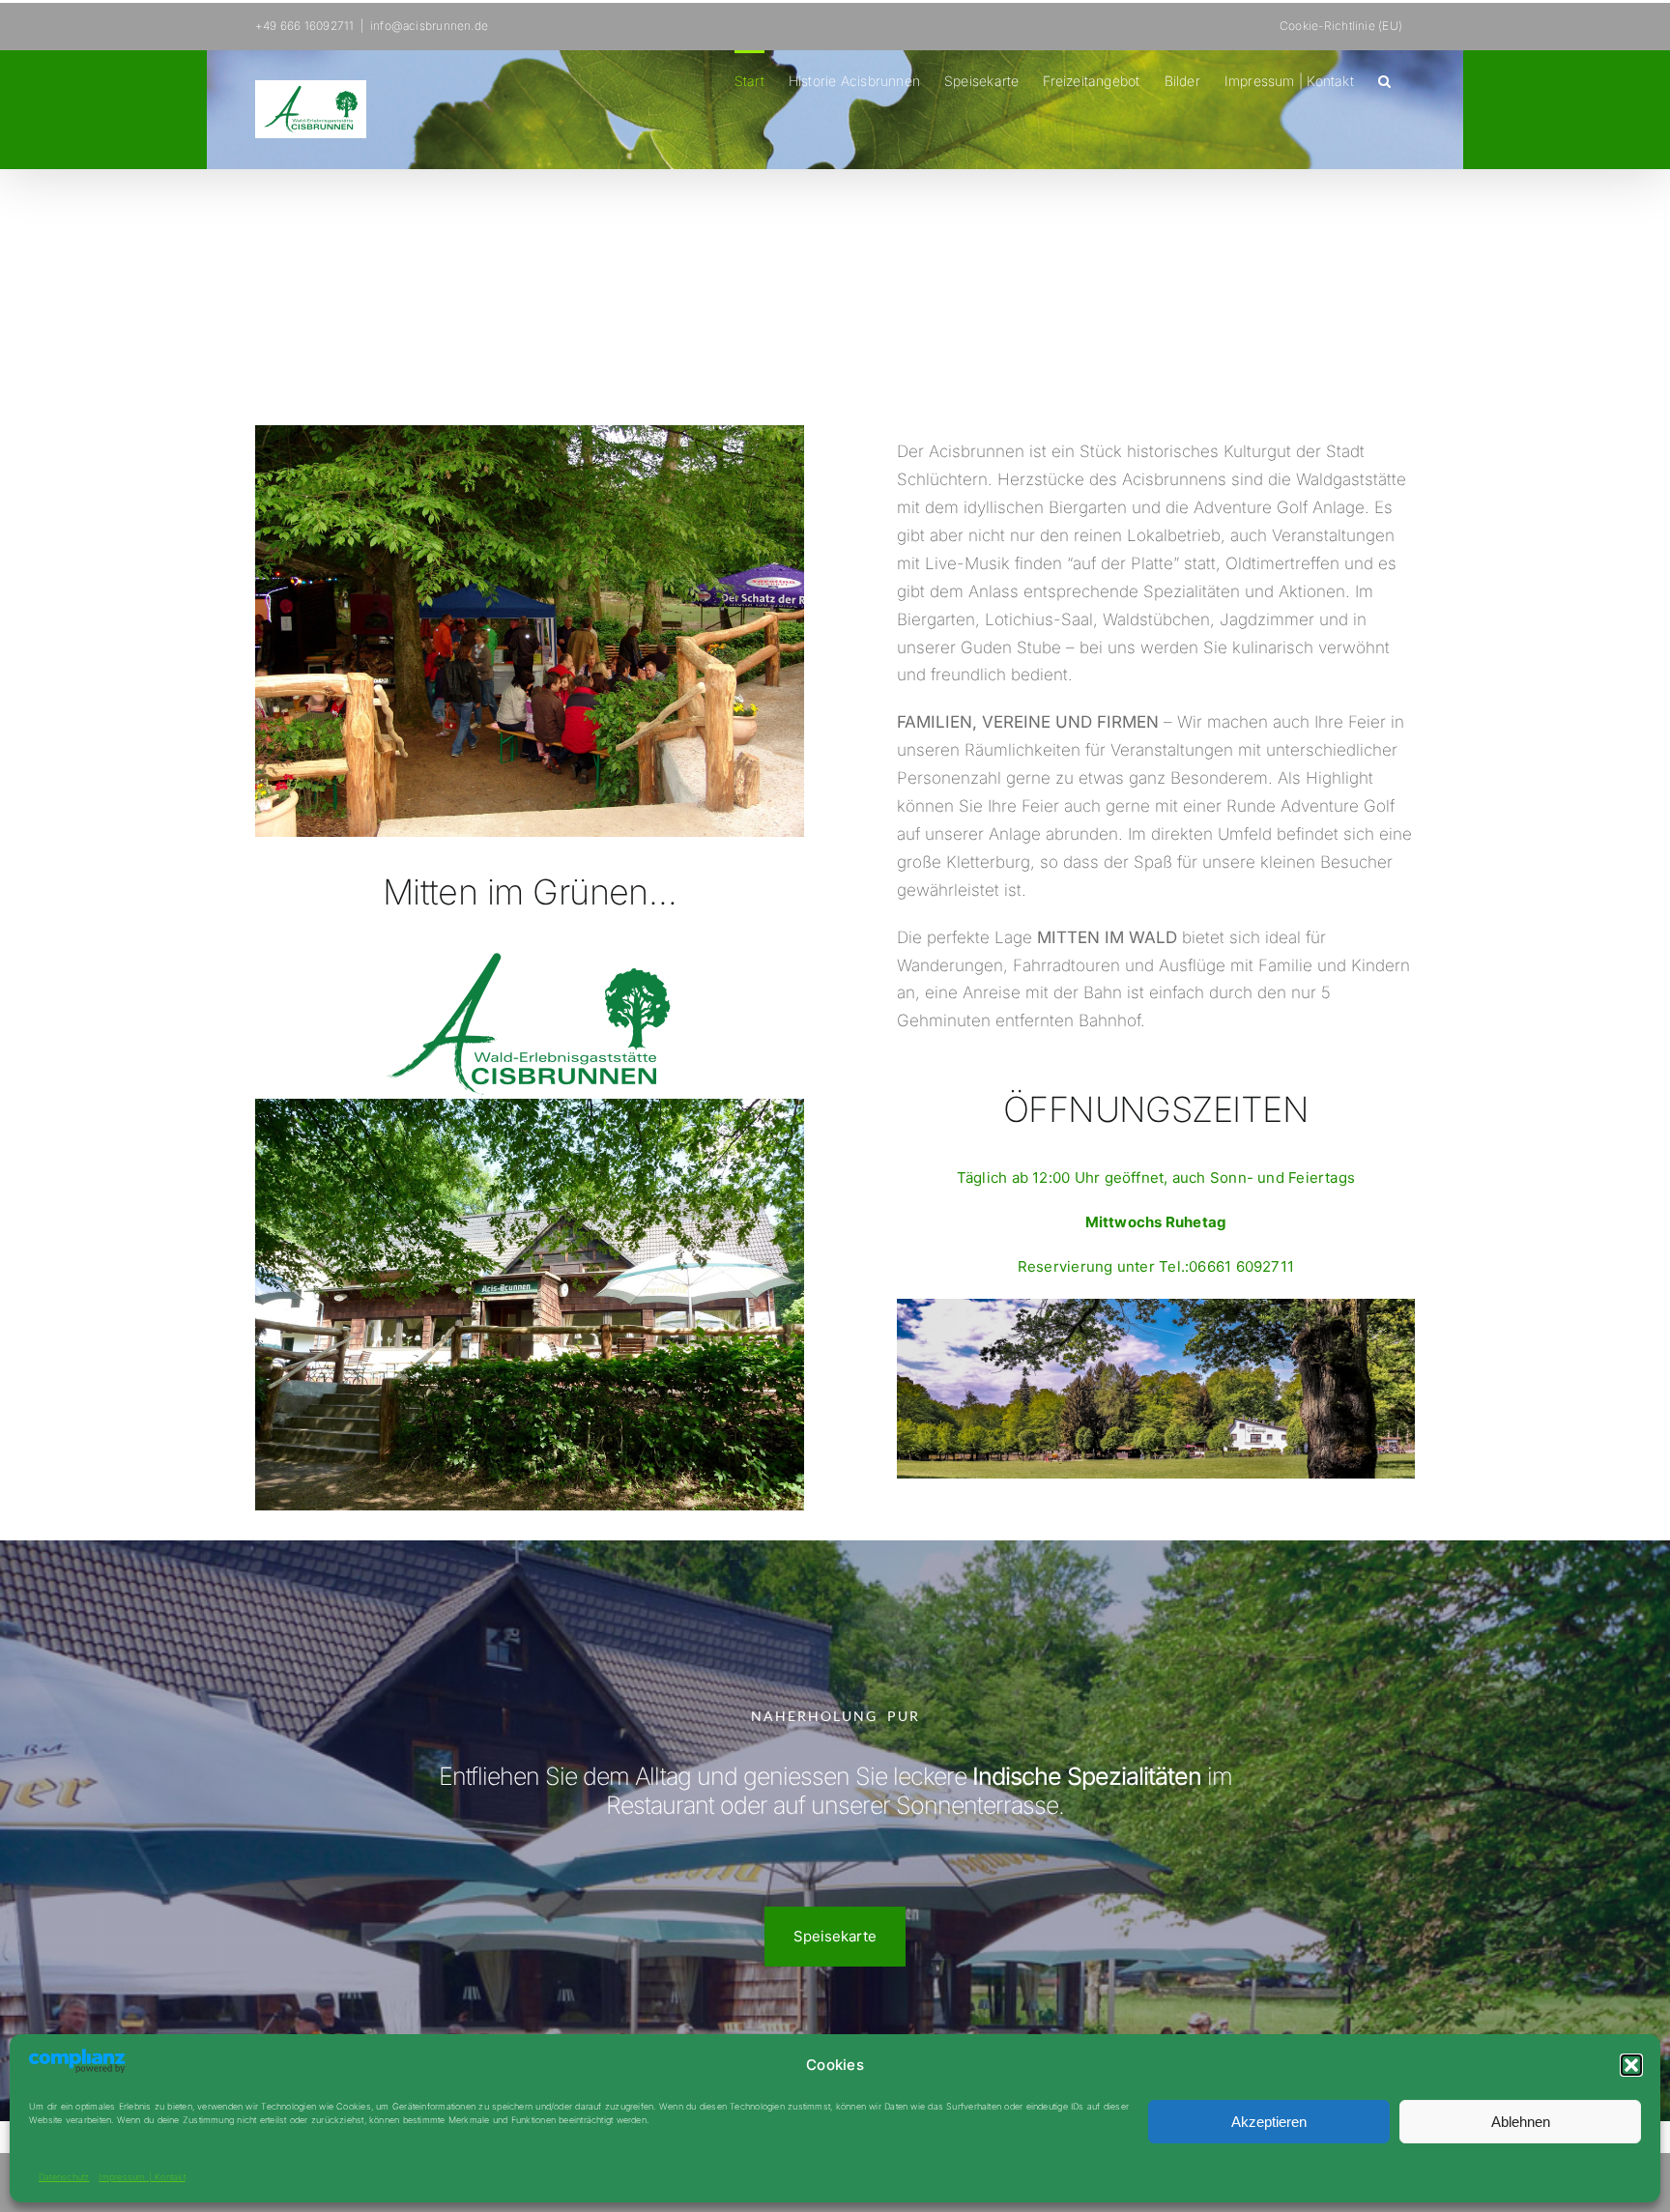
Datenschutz (64, 2177)
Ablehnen (1521, 2122)
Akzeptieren (1269, 2122)
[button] (1631, 2065)
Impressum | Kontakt (142, 2177)
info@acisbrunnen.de (429, 26)
